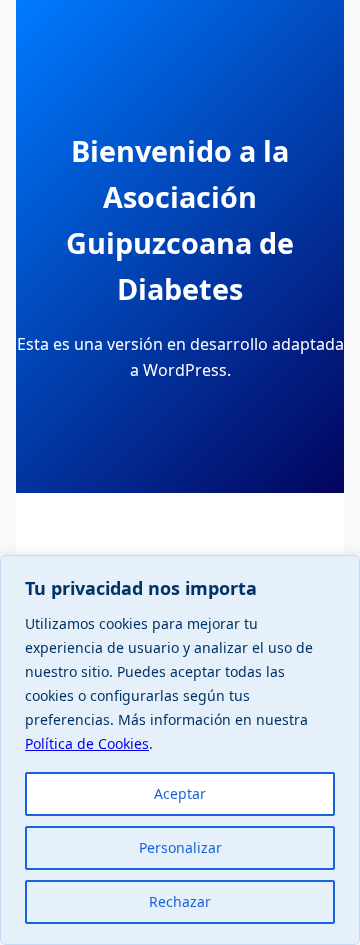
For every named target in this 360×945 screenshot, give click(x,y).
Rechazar (180, 901)
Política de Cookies (87, 743)
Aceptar (180, 793)
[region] (180, 750)
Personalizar (180, 847)
